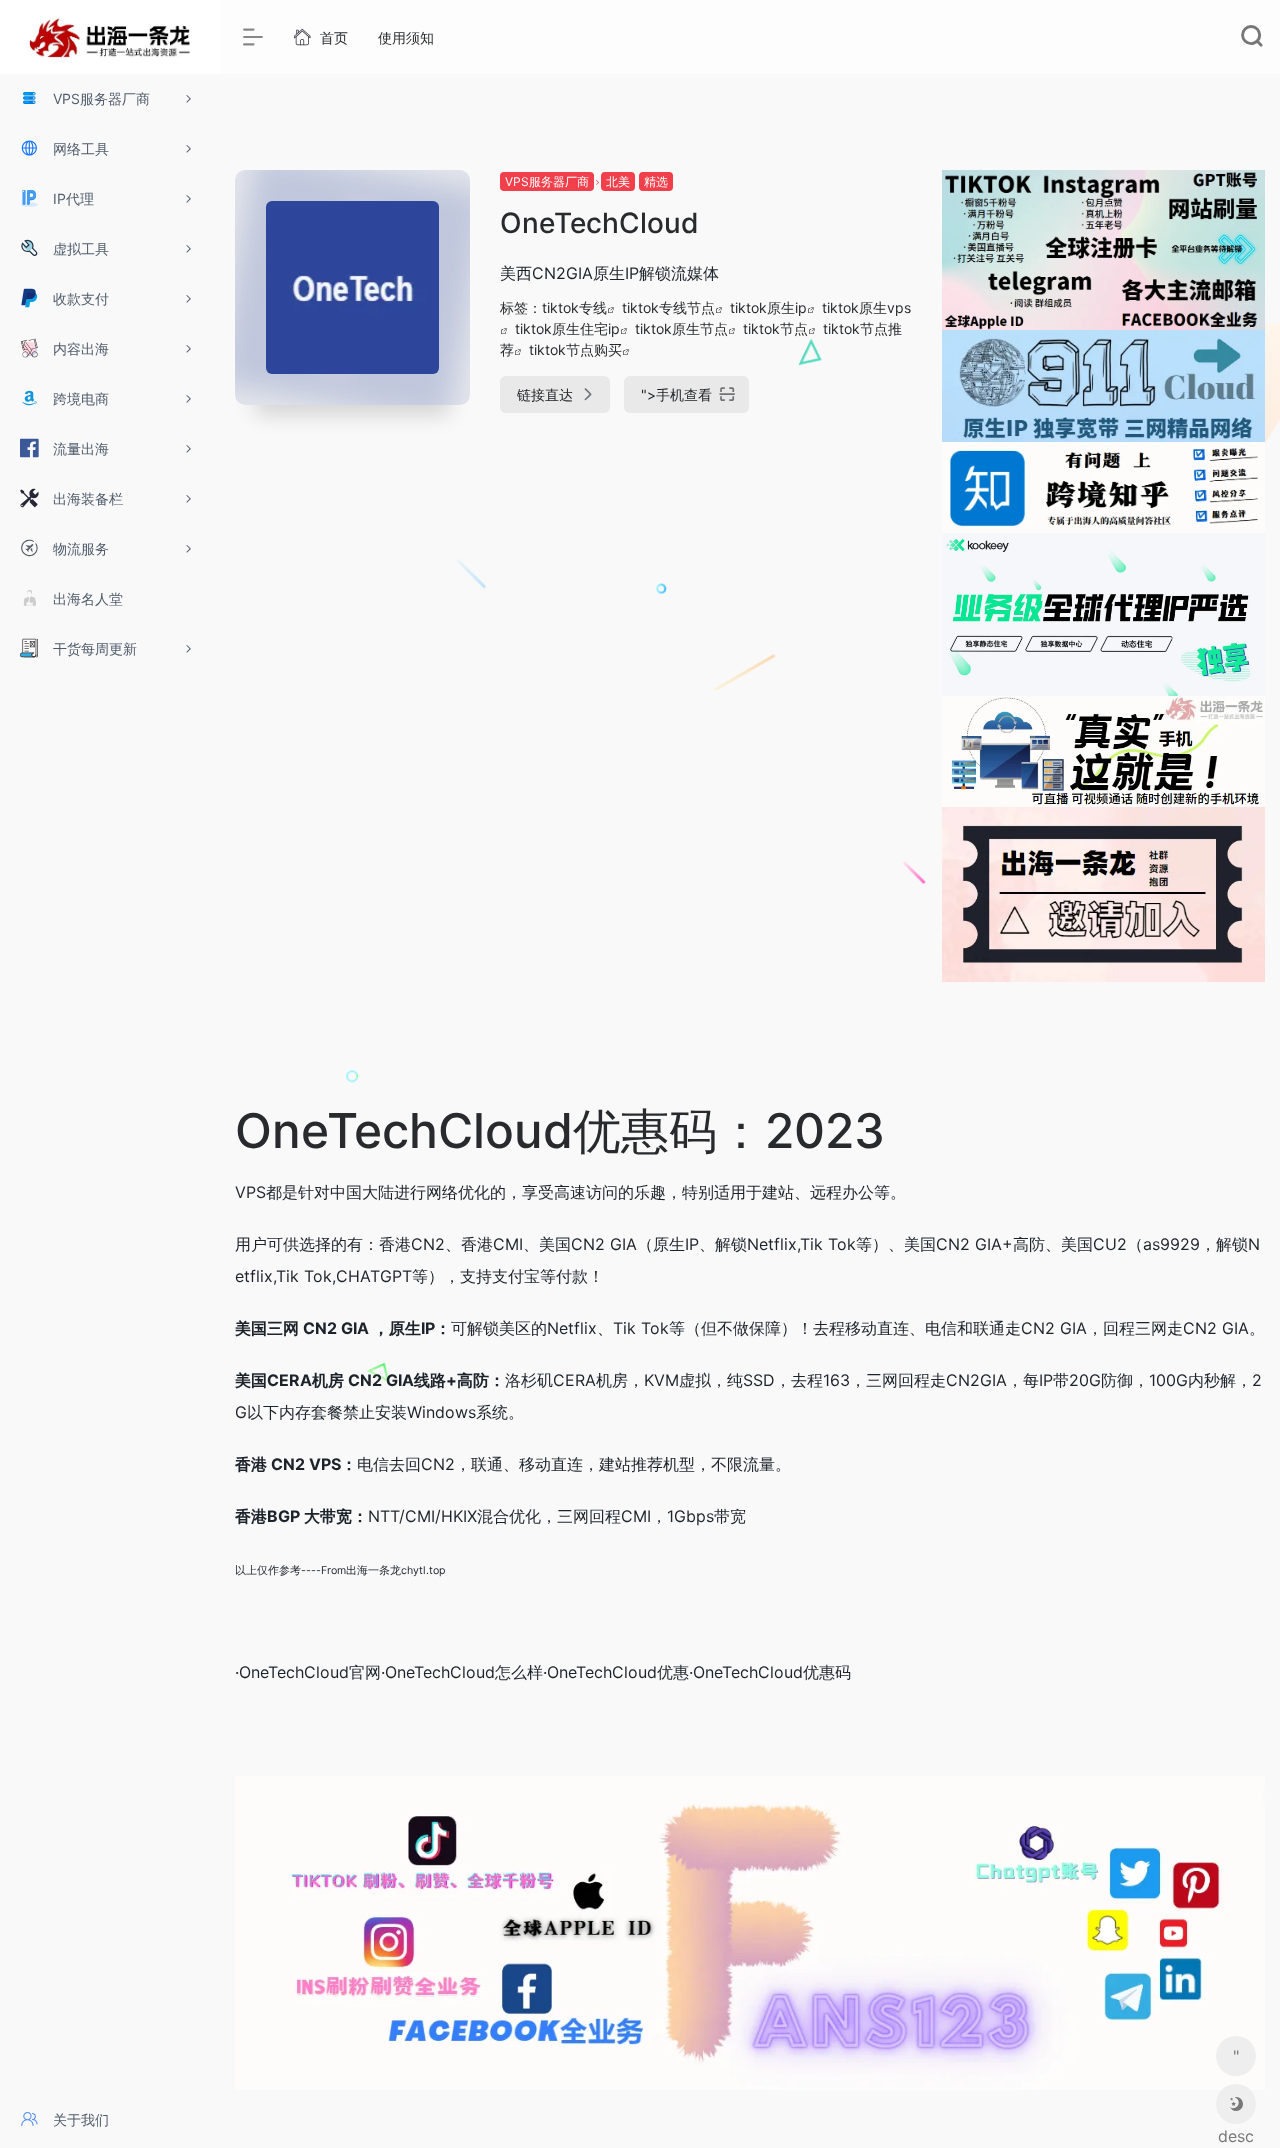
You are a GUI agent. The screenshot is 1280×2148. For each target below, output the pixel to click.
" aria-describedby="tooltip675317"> (1236, 2061)
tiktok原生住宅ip (567, 328)
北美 (618, 181)
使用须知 (406, 37)
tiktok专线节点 (668, 307)
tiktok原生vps (866, 307)
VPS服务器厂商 (547, 181)
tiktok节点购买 (575, 349)
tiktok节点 (775, 328)
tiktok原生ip (768, 307)
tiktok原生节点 (681, 328)
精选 (656, 181)
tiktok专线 (574, 307)
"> (676, 394)
